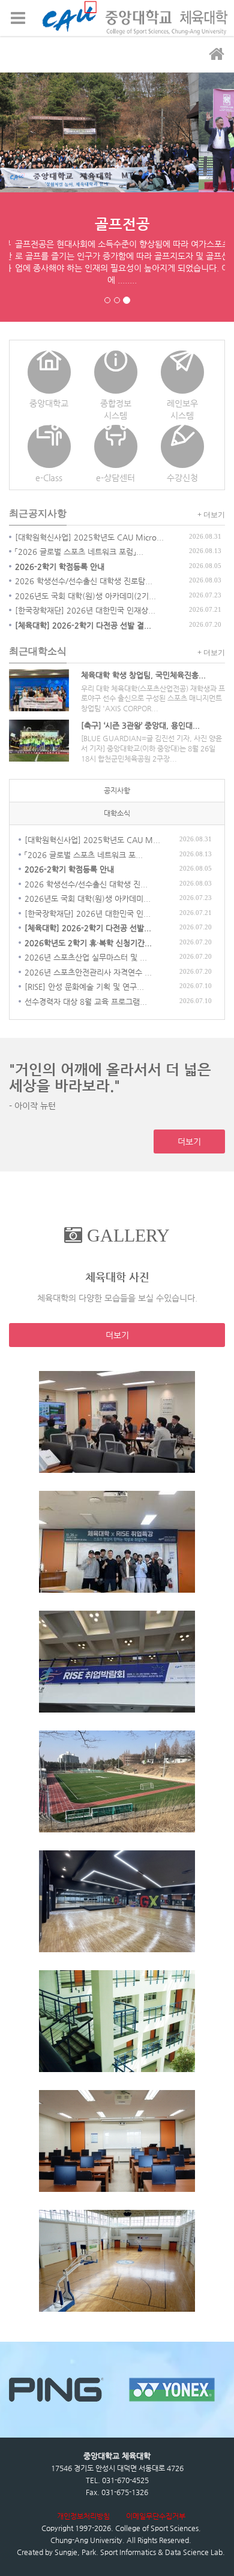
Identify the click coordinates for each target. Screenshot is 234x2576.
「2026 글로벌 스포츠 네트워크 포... (84, 855)
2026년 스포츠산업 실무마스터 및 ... (86, 957)
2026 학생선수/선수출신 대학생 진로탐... (84, 581)
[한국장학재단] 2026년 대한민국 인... (88, 913)
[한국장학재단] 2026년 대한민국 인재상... (85, 610)
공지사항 (117, 790)
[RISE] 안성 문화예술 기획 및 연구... (84, 987)
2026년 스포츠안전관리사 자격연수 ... (88, 972)
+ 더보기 (211, 515)
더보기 (189, 1141)
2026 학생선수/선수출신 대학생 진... (86, 884)
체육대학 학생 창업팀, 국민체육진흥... (143, 675)
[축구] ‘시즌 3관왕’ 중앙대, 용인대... (140, 725)
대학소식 (117, 813)
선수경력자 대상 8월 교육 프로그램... (86, 1002)
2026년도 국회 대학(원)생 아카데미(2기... (85, 596)
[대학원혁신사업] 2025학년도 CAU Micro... (89, 537)
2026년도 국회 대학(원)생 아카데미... (88, 899)
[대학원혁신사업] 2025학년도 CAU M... (92, 840)
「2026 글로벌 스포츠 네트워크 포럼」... (79, 552)
